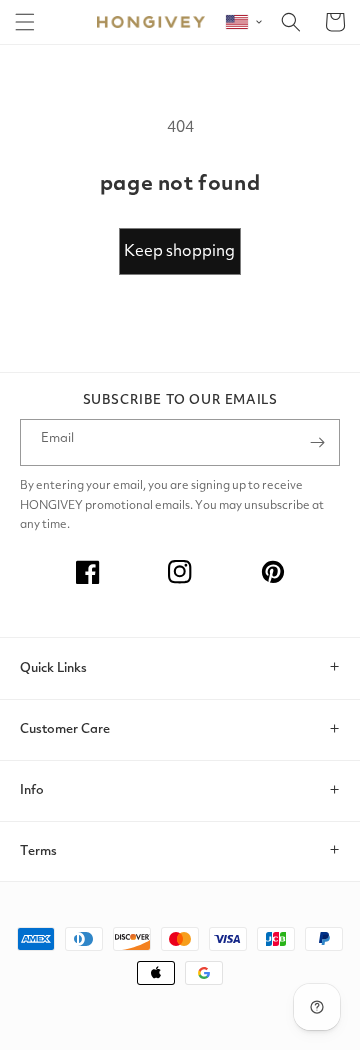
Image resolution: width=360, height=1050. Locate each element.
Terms (38, 851)
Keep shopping (179, 252)
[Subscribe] (317, 442)
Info (32, 790)
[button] (25, 22)
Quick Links (53, 668)
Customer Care (65, 729)
